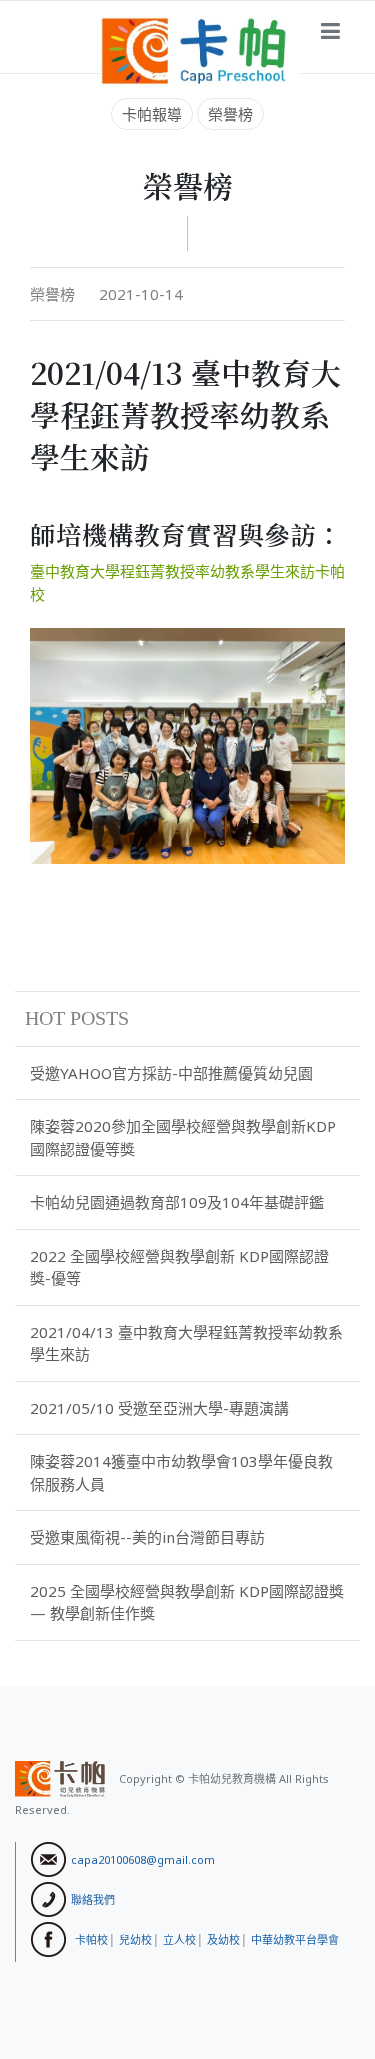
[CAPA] (200, 49)
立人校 (179, 1938)
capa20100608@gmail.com (143, 1858)
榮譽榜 (230, 114)
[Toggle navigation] (330, 32)
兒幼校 (135, 1938)
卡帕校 (91, 1938)
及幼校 (223, 1938)
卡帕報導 (152, 114)
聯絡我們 (93, 1898)
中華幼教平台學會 (295, 1938)
